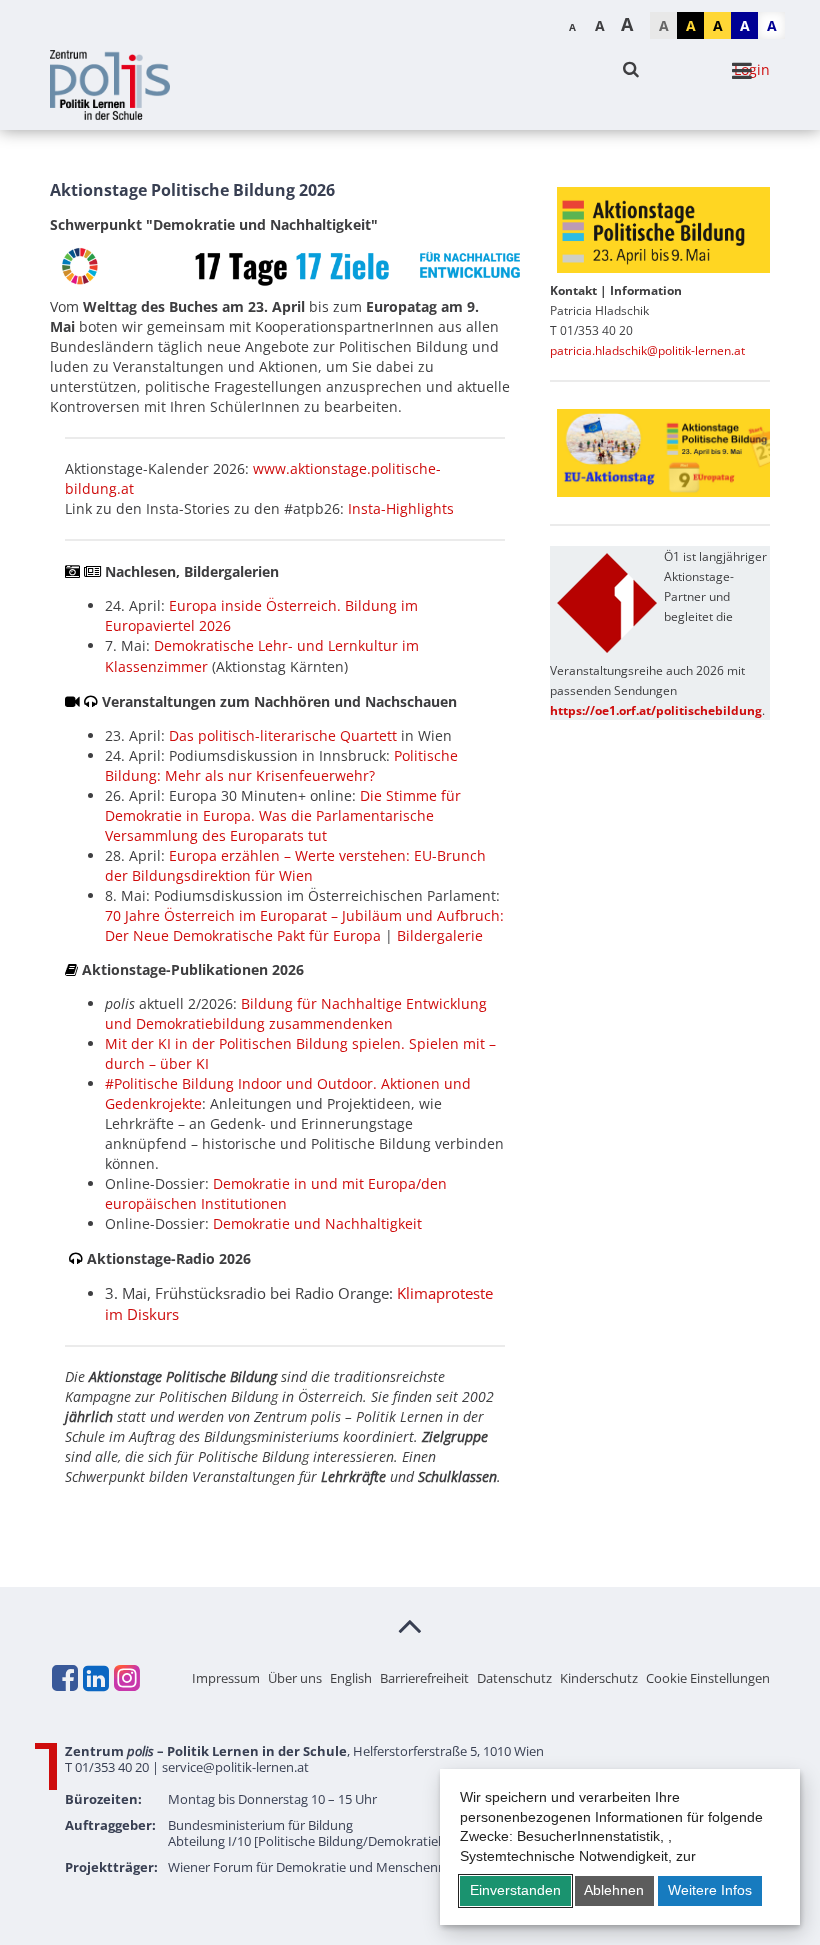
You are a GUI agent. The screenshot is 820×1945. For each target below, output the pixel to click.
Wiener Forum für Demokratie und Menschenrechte (322, 1867)
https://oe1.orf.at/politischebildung (656, 710)
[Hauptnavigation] (742, 71)
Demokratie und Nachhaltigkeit (317, 1223)
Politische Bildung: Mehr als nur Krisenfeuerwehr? (281, 765)
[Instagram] (126, 1678)
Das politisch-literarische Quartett (283, 735)
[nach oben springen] (410, 1625)
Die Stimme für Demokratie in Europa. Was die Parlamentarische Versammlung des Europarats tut (283, 815)
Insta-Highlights (401, 508)
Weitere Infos (710, 1890)
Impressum (226, 1678)
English (351, 1678)
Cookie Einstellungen (708, 1678)
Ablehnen (614, 1890)
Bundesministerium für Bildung (260, 1825)
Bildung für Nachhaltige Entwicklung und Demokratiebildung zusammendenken (296, 1013)
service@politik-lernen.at (235, 1767)
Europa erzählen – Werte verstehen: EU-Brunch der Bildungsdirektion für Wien (295, 865)
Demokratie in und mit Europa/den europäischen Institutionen (276, 1193)
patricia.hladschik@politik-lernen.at (647, 350)
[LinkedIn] (95, 1678)
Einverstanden (515, 1890)
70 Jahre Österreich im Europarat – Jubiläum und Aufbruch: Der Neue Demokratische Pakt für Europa (304, 925)
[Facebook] (64, 1678)
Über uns (295, 1678)
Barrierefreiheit (424, 1678)
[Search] (631, 69)
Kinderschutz (599, 1678)
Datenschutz (514, 1678)
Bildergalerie (440, 935)
